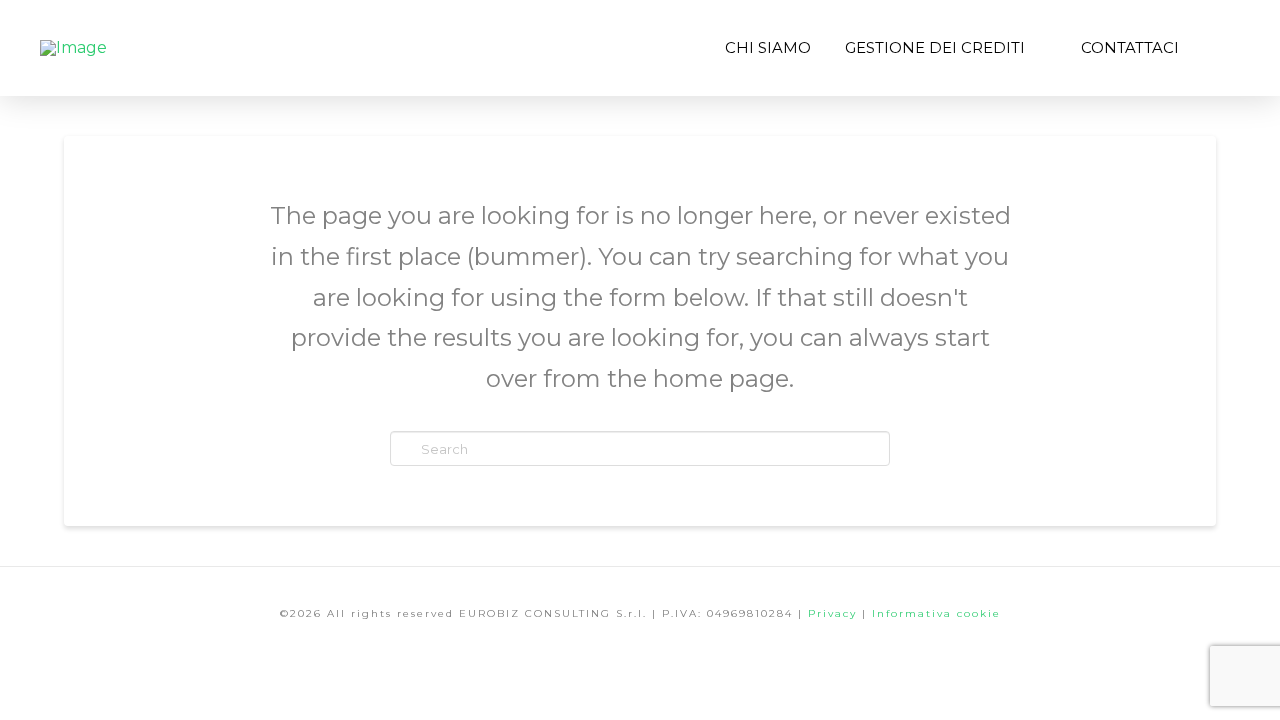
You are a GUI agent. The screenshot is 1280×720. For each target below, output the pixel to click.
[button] (1218, 48)
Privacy (835, 613)
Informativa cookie (936, 613)
